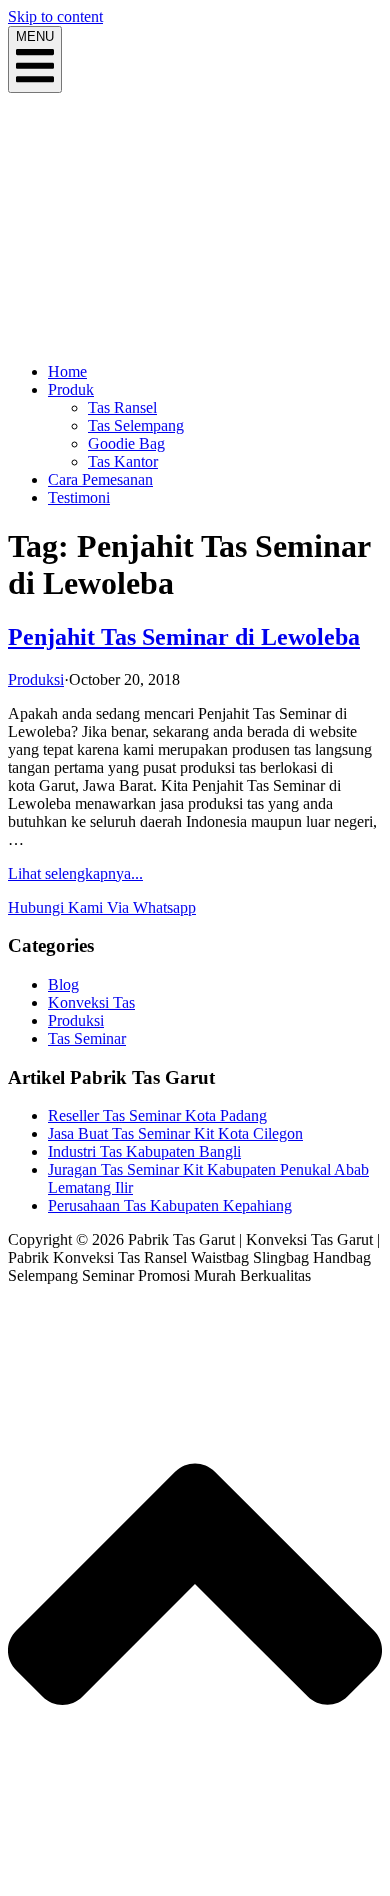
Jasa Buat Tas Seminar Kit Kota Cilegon (175, 1133)
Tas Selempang (136, 425)
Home (67, 371)
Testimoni (79, 497)
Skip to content (55, 16)
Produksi (36, 679)
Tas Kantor (123, 461)
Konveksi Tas (91, 1002)
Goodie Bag (126, 443)
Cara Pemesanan (100, 479)
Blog (63, 984)
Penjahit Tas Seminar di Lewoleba (184, 637)
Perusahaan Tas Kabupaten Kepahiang (170, 1205)
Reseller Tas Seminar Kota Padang (157, 1115)
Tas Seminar (87, 1038)
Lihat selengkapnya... (75, 873)
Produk (71, 389)
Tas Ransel (122, 407)
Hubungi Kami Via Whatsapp (102, 907)
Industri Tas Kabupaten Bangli (144, 1151)
